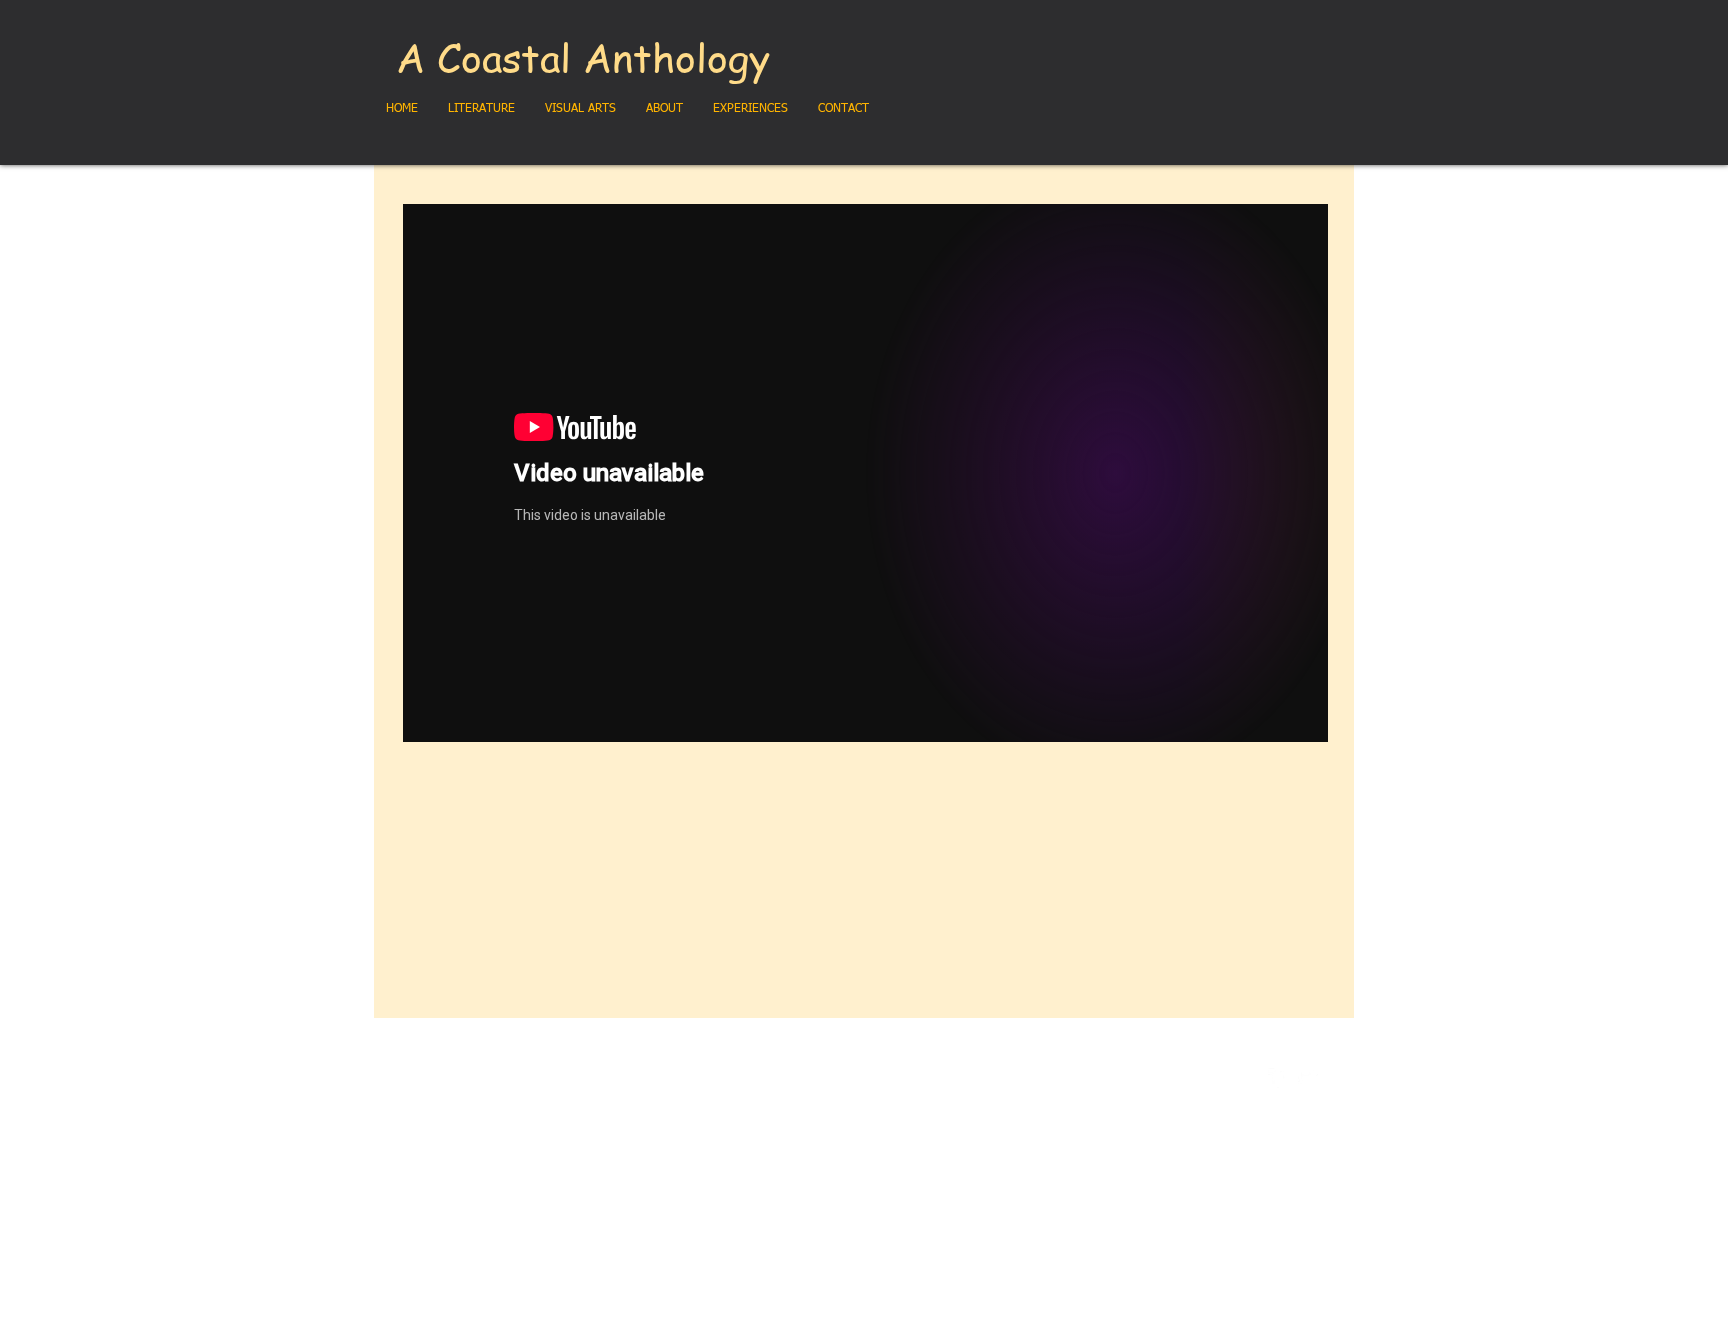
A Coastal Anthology (583, 56)
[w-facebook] (1278, 1078)
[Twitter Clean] (1308, 1078)
